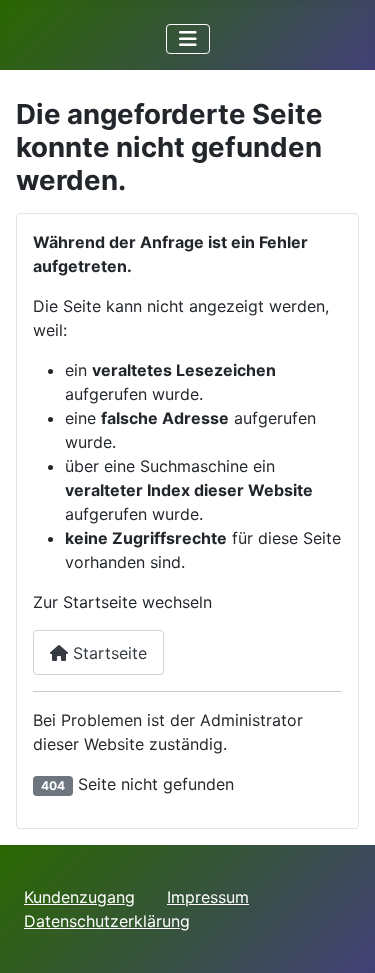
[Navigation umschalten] (188, 39)
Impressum (208, 897)
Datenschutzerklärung (107, 921)
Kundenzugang (79, 897)
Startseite (107, 653)
